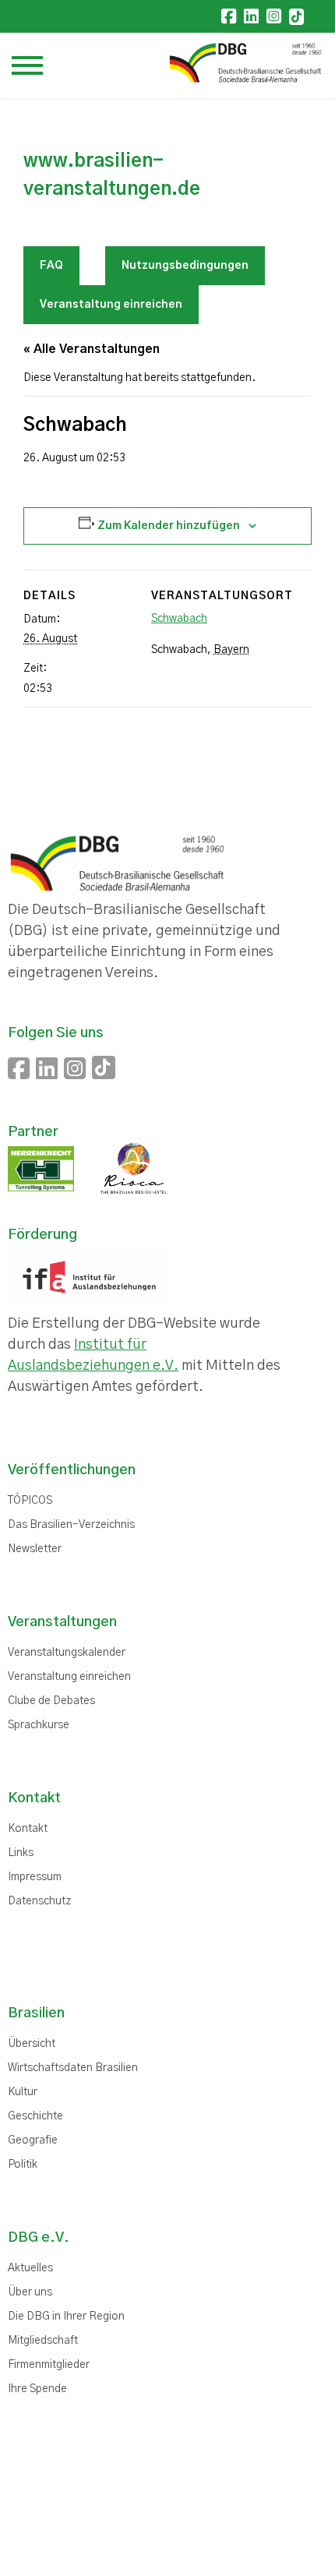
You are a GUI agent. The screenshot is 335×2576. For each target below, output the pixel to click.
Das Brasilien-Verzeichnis (71, 1525)
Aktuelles (30, 2268)
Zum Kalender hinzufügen (169, 526)
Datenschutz (39, 1901)
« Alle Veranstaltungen (92, 349)
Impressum (35, 1877)
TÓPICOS (30, 1501)
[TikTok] (296, 17)
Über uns (30, 2292)
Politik (23, 2165)
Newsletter (35, 1549)
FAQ (51, 266)
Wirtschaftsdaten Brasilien (73, 2068)
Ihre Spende (37, 2389)
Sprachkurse (39, 1725)
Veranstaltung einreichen (111, 305)
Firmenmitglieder (49, 2365)
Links (21, 1853)
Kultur (23, 2092)
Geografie (33, 2140)
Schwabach (179, 619)
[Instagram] (274, 16)
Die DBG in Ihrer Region (66, 2317)
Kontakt (28, 1829)
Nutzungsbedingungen (185, 266)
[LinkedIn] (251, 16)
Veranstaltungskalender (67, 1653)
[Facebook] (229, 16)
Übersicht (32, 2044)
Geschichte (35, 2116)
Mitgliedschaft (43, 2341)
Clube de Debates (51, 1701)
